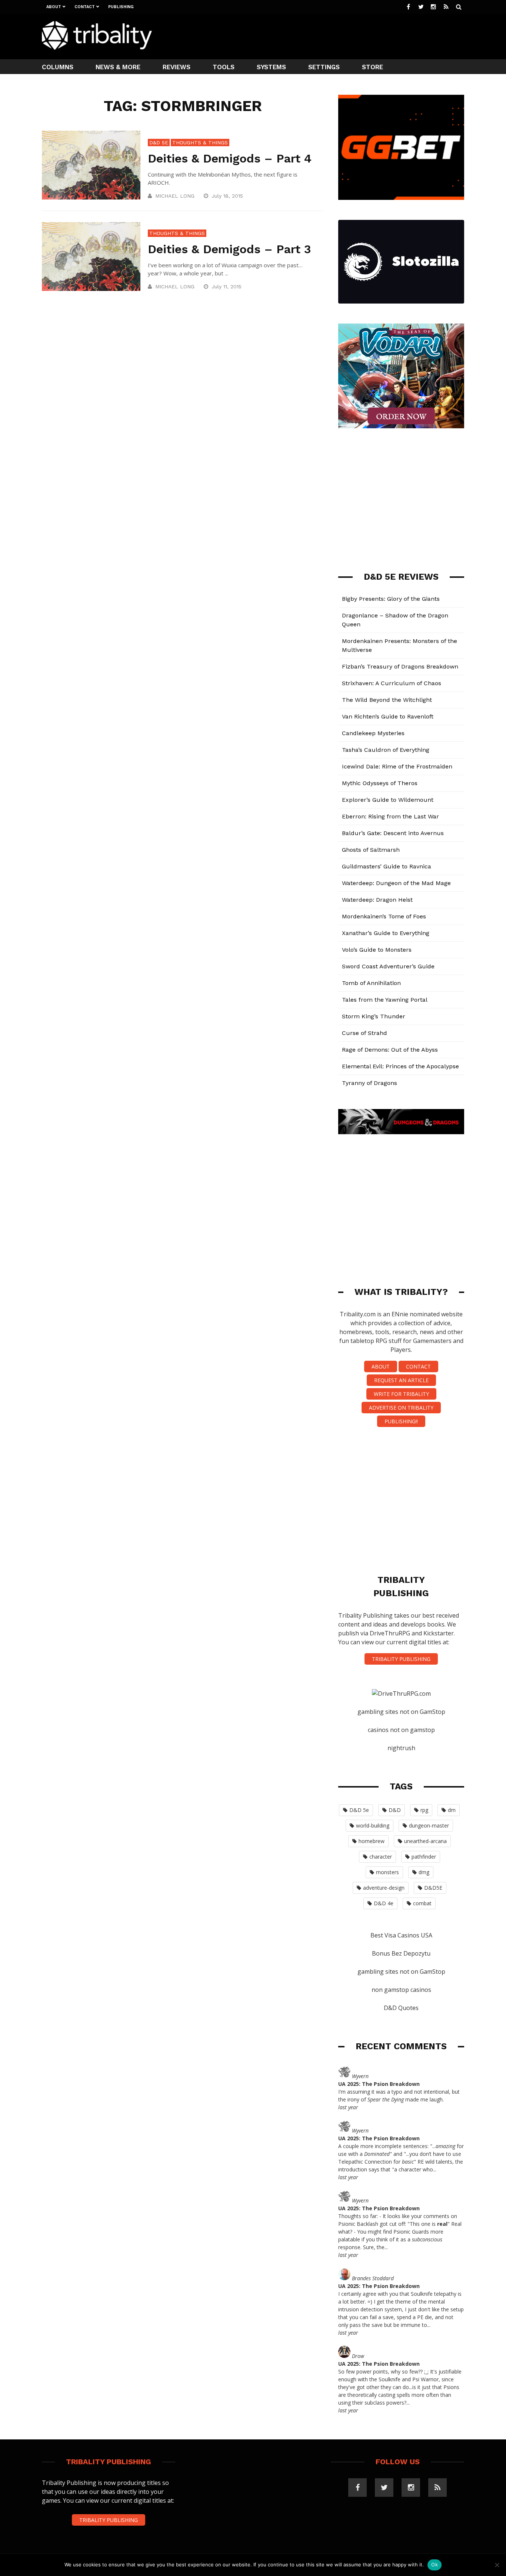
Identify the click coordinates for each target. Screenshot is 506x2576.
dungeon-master (429, 1825)
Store (372, 67)
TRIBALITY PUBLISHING (401, 1659)
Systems (271, 67)
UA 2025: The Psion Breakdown (379, 2084)
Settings (324, 67)
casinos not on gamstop (401, 1730)
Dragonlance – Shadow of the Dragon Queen (395, 620)
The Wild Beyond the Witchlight (387, 700)
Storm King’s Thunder (374, 1016)
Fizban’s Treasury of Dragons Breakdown (400, 666)
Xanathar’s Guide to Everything (386, 933)
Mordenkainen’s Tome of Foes (384, 916)
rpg (424, 1810)
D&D (395, 1810)
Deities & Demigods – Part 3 (229, 249)
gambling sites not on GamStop (401, 1712)
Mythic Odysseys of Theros (380, 783)
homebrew (372, 1841)
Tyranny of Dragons (369, 1083)
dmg (424, 1872)
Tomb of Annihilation (371, 983)
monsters (387, 1872)
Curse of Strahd (364, 1033)
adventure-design (384, 1888)
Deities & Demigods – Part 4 (230, 158)
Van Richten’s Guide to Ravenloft (388, 716)
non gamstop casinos (401, 1990)
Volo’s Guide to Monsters (377, 950)
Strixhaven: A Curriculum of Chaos (392, 683)
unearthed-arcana (425, 1841)
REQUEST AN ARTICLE (401, 1380)
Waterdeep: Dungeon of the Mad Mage (396, 883)
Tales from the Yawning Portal (385, 1000)
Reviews (177, 67)
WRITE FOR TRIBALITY (401, 1394)
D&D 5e (159, 143)
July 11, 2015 (227, 287)
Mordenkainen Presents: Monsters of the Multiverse (400, 645)
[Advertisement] (329, 36)
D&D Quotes (401, 2008)
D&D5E (433, 1888)
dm (452, 1810)
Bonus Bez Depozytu (401, 1953)
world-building (373, 1825)
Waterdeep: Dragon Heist (377, 900)
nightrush (401, 1748)
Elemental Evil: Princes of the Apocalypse (400, 1066)
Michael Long (175, 196)
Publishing (121, 7)
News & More (118, 67)
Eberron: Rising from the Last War (390, 816)
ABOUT (381, 1366)
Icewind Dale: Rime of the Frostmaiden (397, 766)
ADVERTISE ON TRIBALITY (401, 1408)
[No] (497, 2565)
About (54, 7)
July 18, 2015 (228, 196)
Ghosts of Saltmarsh (371, 850)
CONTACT (418, 1366)
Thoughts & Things (200, 143)
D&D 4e (384, 1903)
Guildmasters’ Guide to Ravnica (387, 866)
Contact (85, 7)
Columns (58, 67)
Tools (224, 67)
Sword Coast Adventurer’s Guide (388, 966)
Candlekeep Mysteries (373, 733)
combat (422, 1903)
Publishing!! (401, 1421)
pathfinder (424, 1857)
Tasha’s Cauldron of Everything (386, 750)
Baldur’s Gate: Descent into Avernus (393, 833)
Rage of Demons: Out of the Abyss (390, 1050)
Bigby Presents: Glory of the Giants (391, 599)
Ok (435, 2565)
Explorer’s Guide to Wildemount (388, 800)
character (381, 1857)
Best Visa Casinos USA (401, 1935)
